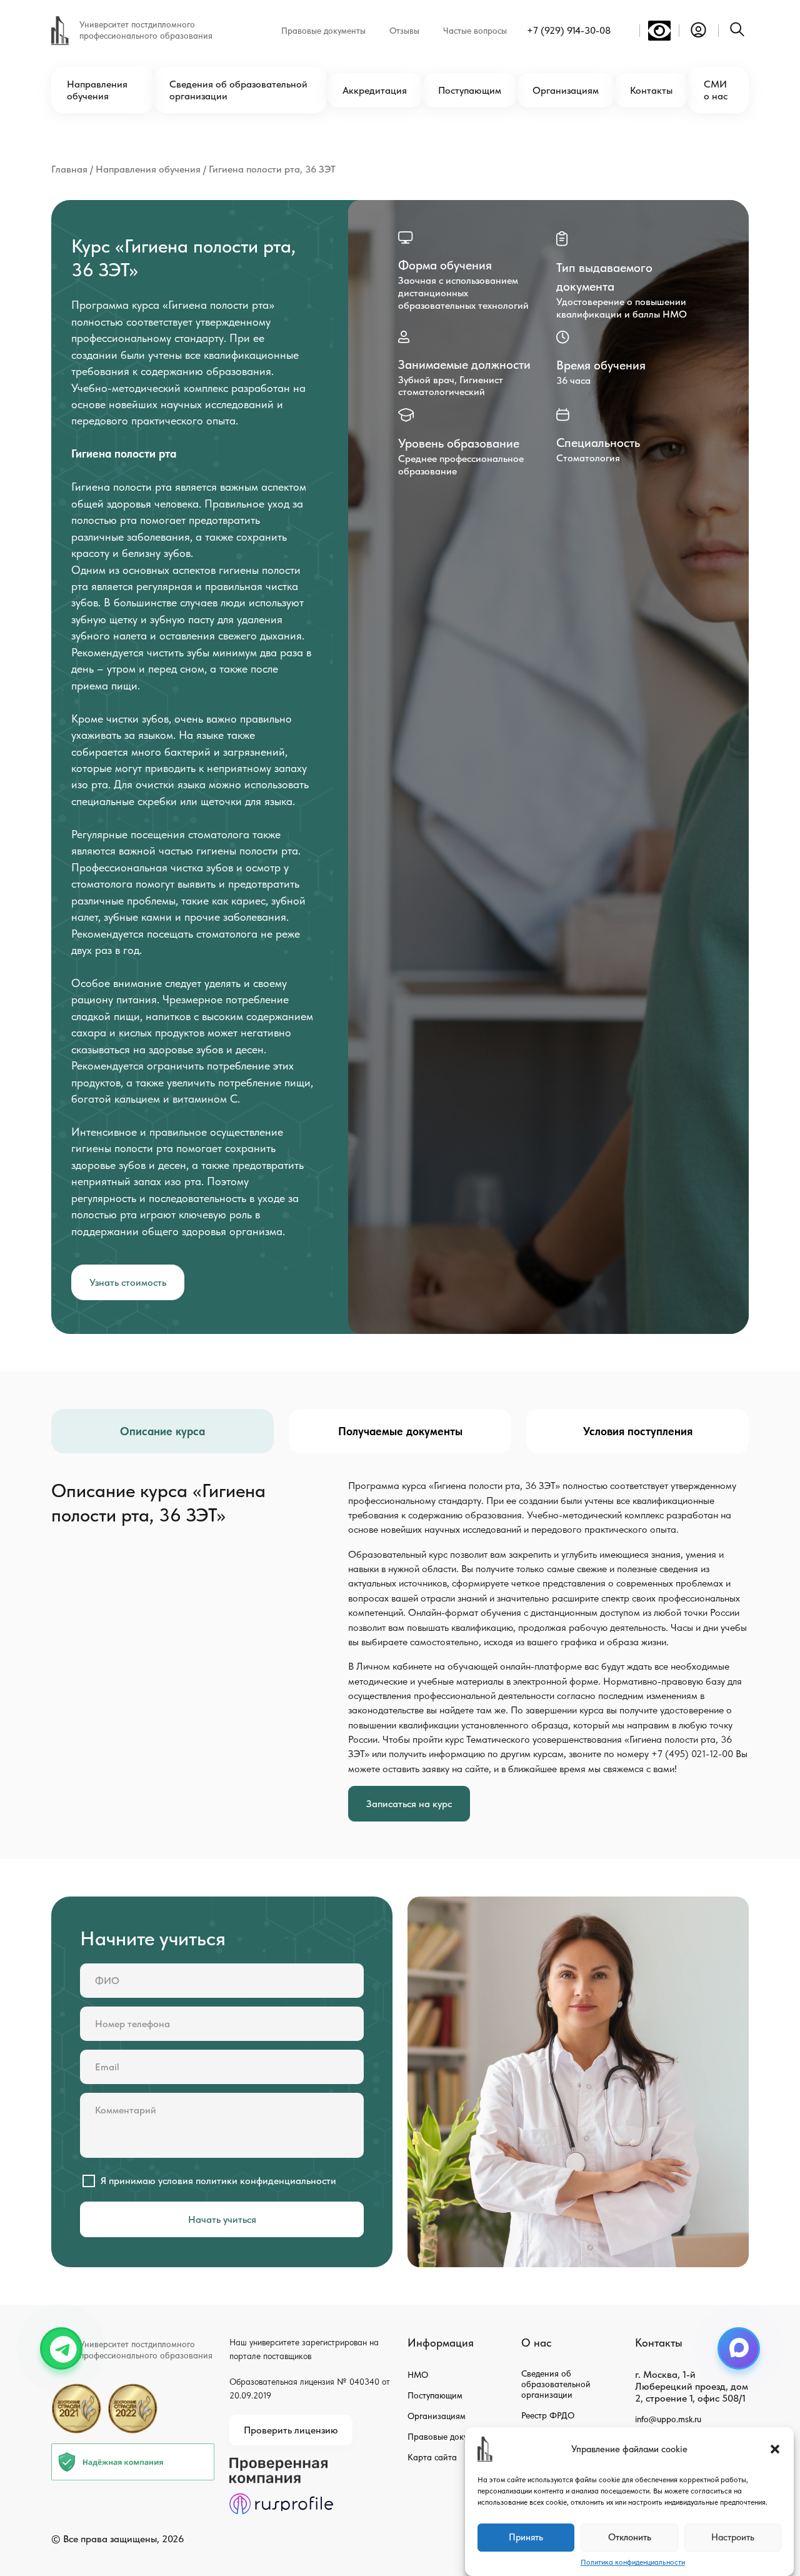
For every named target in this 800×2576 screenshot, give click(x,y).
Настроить (733, 2538)
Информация (441, 2343)
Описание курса (162, 1431)
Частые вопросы (475, 31)
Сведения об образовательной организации (238, 90)
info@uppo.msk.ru (668, 2419)
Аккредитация (375, 90)
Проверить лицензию (291, 2430)
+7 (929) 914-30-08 (569, 30)
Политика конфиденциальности (633, 2562)
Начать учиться (222, 2219)
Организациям (566, 90)
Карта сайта (432, 2457)
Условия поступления (638, 1431)
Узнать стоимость (128, 1282)
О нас (536, 2343)
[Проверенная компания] (281, 2463)
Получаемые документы (400, 1431)
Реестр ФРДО (548, 2415)
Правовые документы (323, 31)
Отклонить (630, 2538)
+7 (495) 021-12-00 (692, 1754)
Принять (526, 2538)
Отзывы (404, 31)
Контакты (651, 90)
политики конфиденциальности (266, 2181)
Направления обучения (97, 90)
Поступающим (470, 90)
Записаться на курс (409, 1804)
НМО (418, 2375)
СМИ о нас (716, 90)
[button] (775, 2449)
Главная (69, 169)
